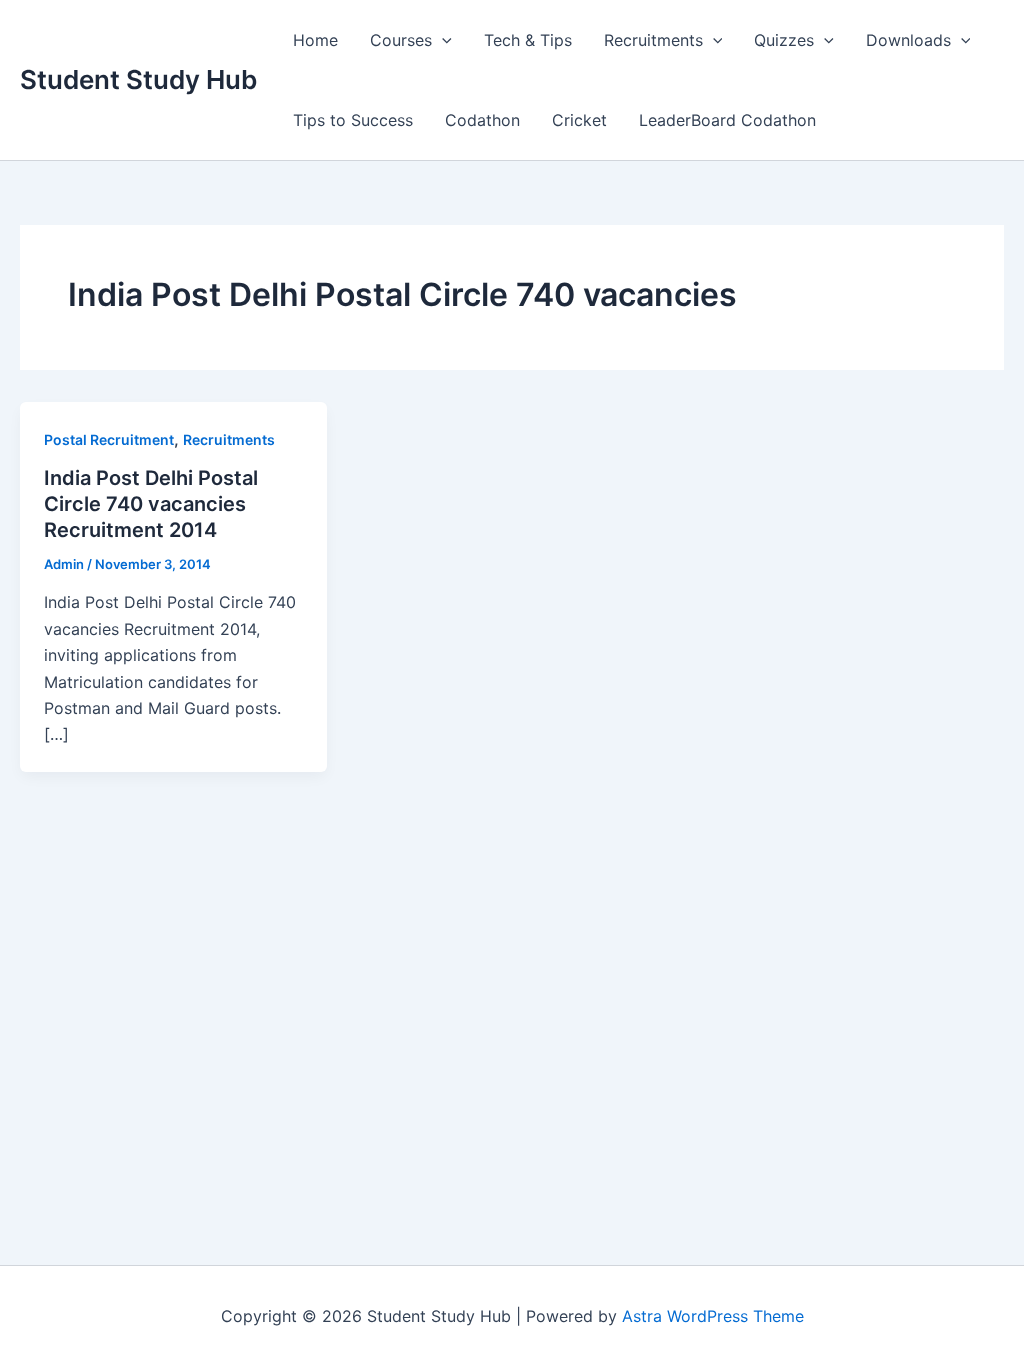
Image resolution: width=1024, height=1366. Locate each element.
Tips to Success (353, 120)
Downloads (908, 40)
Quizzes (784, 40)
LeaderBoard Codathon (727, 120)
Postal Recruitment (109, 439)
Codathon (482, 120)
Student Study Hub (138, 79)
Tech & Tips (528, 40)
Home (315, 40)
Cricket (579, 120)
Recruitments (653, 40)
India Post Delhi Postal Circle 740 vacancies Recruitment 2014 (151, 504)
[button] (442, 40)
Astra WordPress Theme (713, 1316)
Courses (401, 40)
